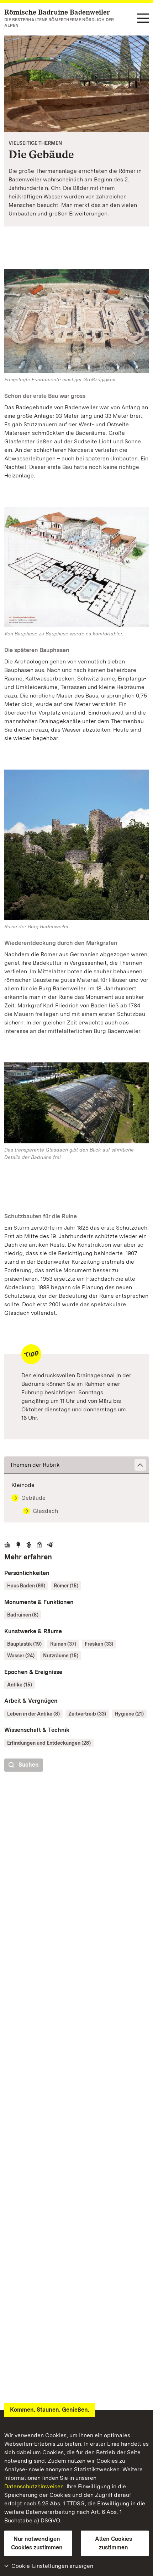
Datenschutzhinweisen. (35, 2486)
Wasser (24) (21, 1656)
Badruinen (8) (23, 1615)
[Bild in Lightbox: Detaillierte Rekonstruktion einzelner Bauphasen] (76, 567)
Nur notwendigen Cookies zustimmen (37, 2543)
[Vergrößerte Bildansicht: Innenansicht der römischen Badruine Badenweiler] (76, 84)
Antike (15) (20, 1685)
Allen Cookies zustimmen (114, 2543)
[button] (76, 1465)
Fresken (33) (99, 1644)
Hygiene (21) (129, 1714)
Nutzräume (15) (61, 1656)
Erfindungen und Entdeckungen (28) (49, 1743)
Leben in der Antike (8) (33, 1714)
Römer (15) (66, 1586)
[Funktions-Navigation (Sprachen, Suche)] (143, 19)
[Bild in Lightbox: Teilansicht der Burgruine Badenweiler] (76, 845)
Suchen (29, 1765)
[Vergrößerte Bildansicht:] (76, 1104)
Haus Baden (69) (26, 1586)
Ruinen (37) (63, 1644)
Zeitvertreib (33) (87, 1714)
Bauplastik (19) (24, 1644)
